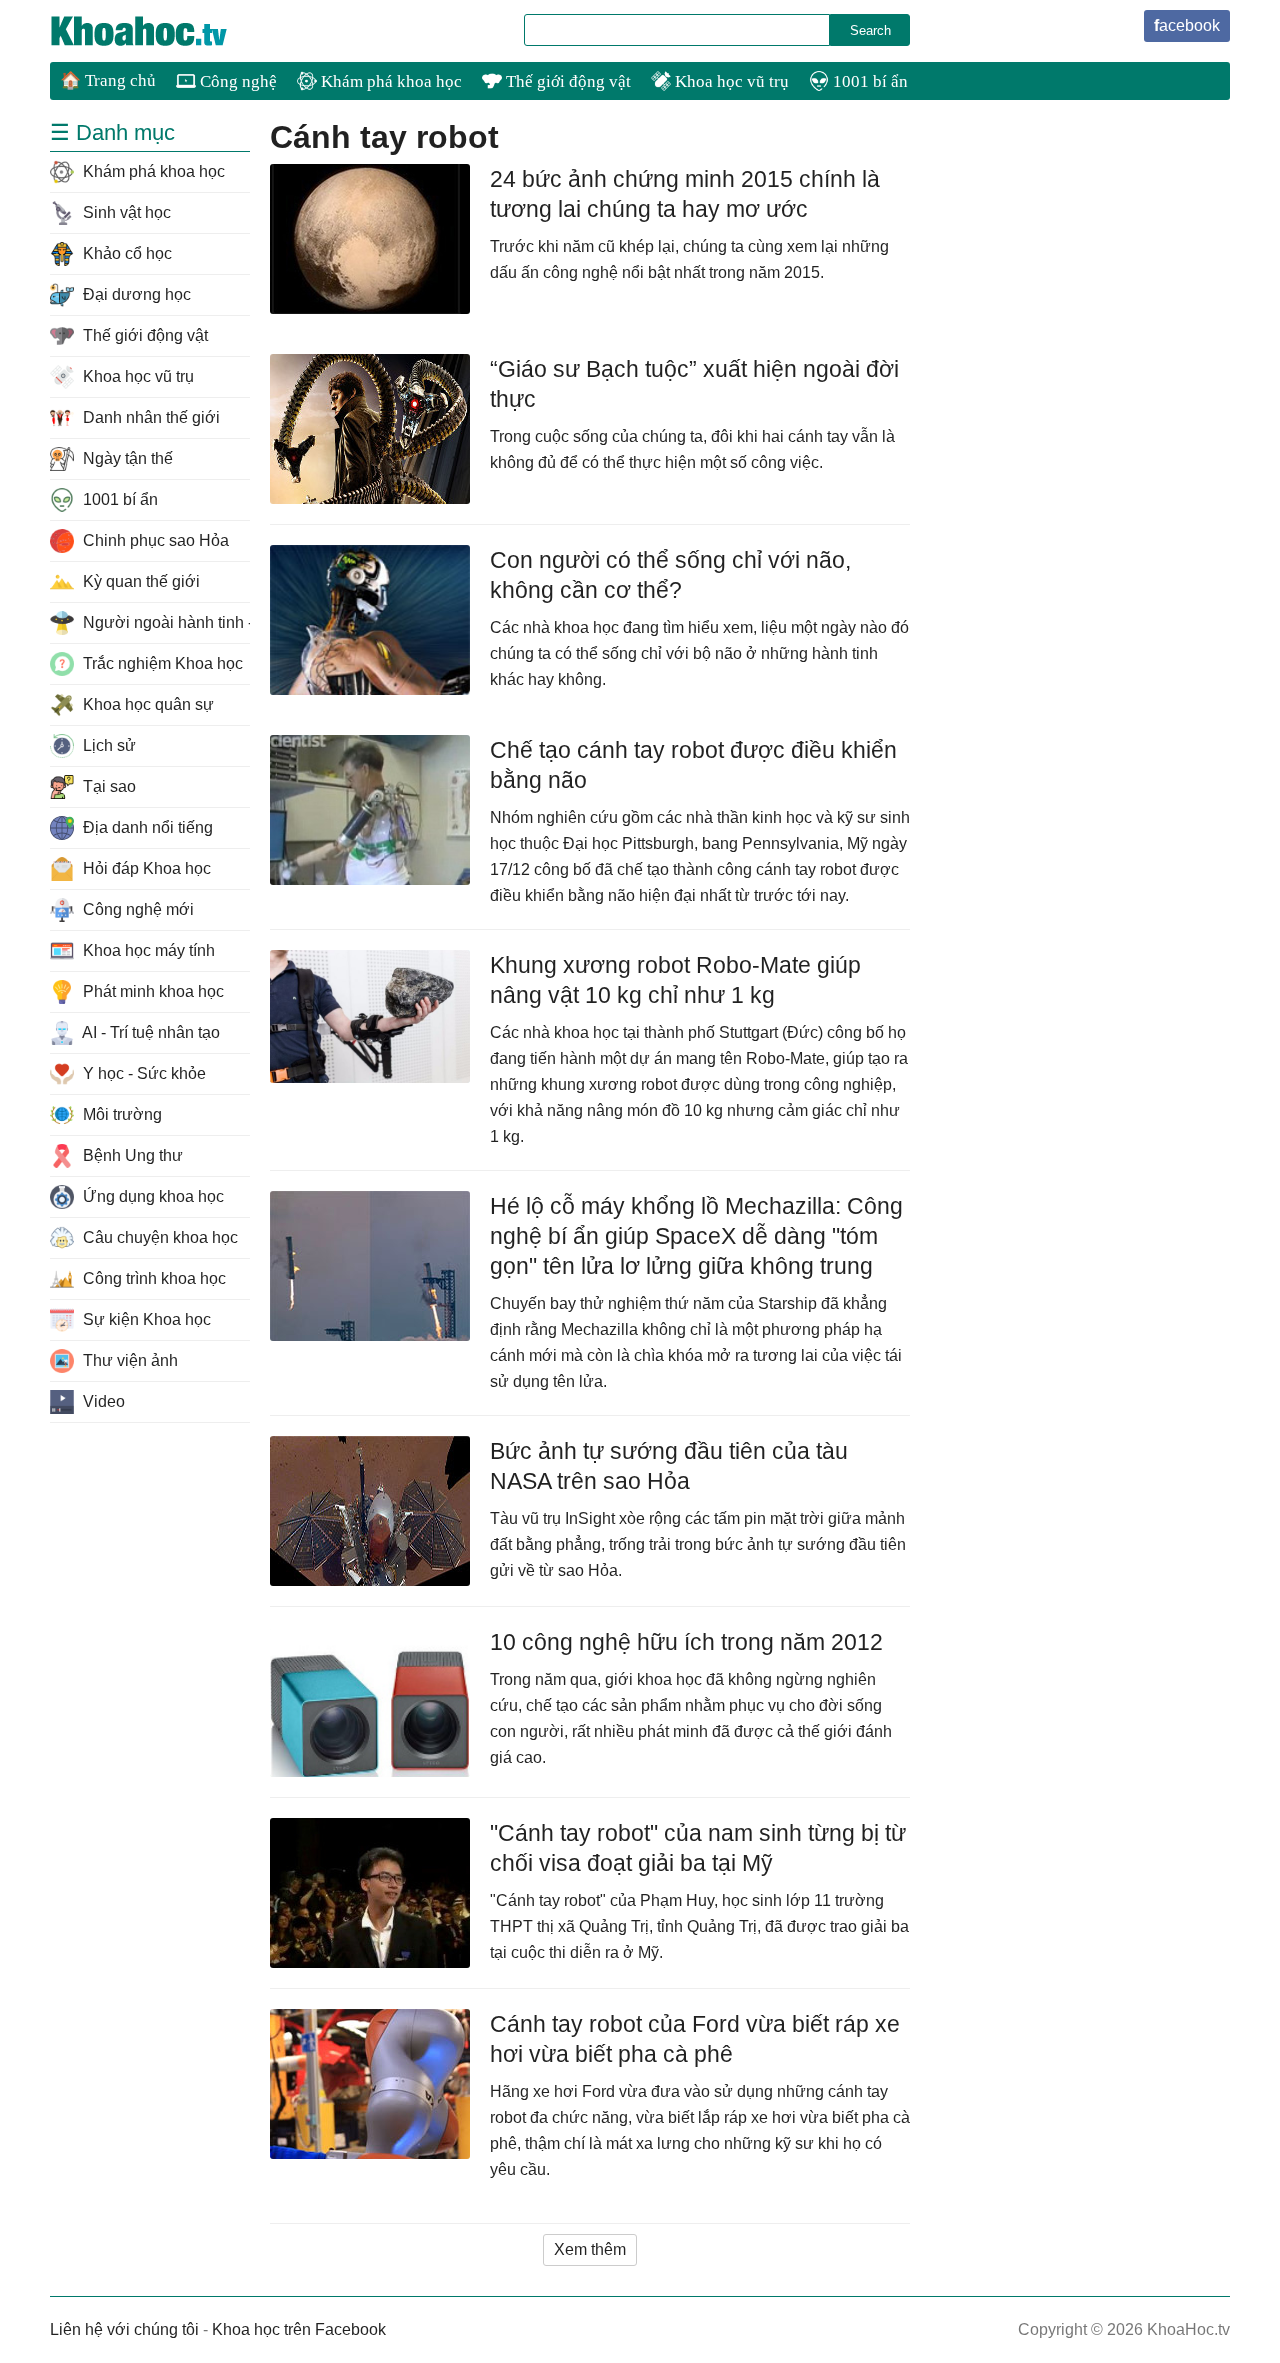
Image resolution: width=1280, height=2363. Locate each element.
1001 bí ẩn (868, 81)
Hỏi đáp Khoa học (145, 868)
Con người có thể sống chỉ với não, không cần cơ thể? (670, 575)
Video (102, 1401)
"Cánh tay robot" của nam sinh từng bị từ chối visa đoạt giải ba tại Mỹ (698, 1848)
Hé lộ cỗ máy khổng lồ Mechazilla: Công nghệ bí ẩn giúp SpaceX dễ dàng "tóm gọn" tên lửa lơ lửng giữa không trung (696, 1236)
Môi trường (120, 1114)
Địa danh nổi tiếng (146, 827)
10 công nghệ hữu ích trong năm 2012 (686, 1642)
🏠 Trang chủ (108, 80)
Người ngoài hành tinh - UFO (164, 622)
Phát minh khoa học (151, 991)
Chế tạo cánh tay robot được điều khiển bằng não (693, 765)
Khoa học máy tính (147, 950)
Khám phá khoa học (389, 81)
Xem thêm (590, 2249)
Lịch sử (107, 745)
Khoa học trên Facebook (299, 2329)
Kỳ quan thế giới (139, 581)
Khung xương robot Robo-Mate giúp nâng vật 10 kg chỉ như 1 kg (675, 980)
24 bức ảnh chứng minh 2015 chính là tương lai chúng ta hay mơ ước (685, 194)
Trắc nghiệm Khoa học (161, 663)
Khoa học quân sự (146, 704)
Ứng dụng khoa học (151, 1196)
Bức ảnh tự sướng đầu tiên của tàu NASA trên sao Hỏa (669, 1466)
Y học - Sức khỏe (142, 1073)
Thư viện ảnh (128, 1360)
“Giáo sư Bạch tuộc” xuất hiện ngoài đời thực (694, 384)
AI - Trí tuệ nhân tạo (149, 1032)
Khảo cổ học (125, 253)
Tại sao (107, 786)
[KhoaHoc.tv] (160, 31)
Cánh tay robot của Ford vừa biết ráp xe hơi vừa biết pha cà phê (695, 2039)
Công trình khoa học (152, 1278)
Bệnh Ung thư (131, 1155)
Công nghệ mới (136, 909)
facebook (1187, 25)
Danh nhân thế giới (149, 417)
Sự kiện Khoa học (145, 1319)
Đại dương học (135, 294)
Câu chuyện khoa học (158, 1237)
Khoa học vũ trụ (730, 81)
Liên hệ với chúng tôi (124, 2329)
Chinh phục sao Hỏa (154, 540)
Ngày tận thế (126, 458)
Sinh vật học (125, 212)
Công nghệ (236, 81)
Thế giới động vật (566, 81)
